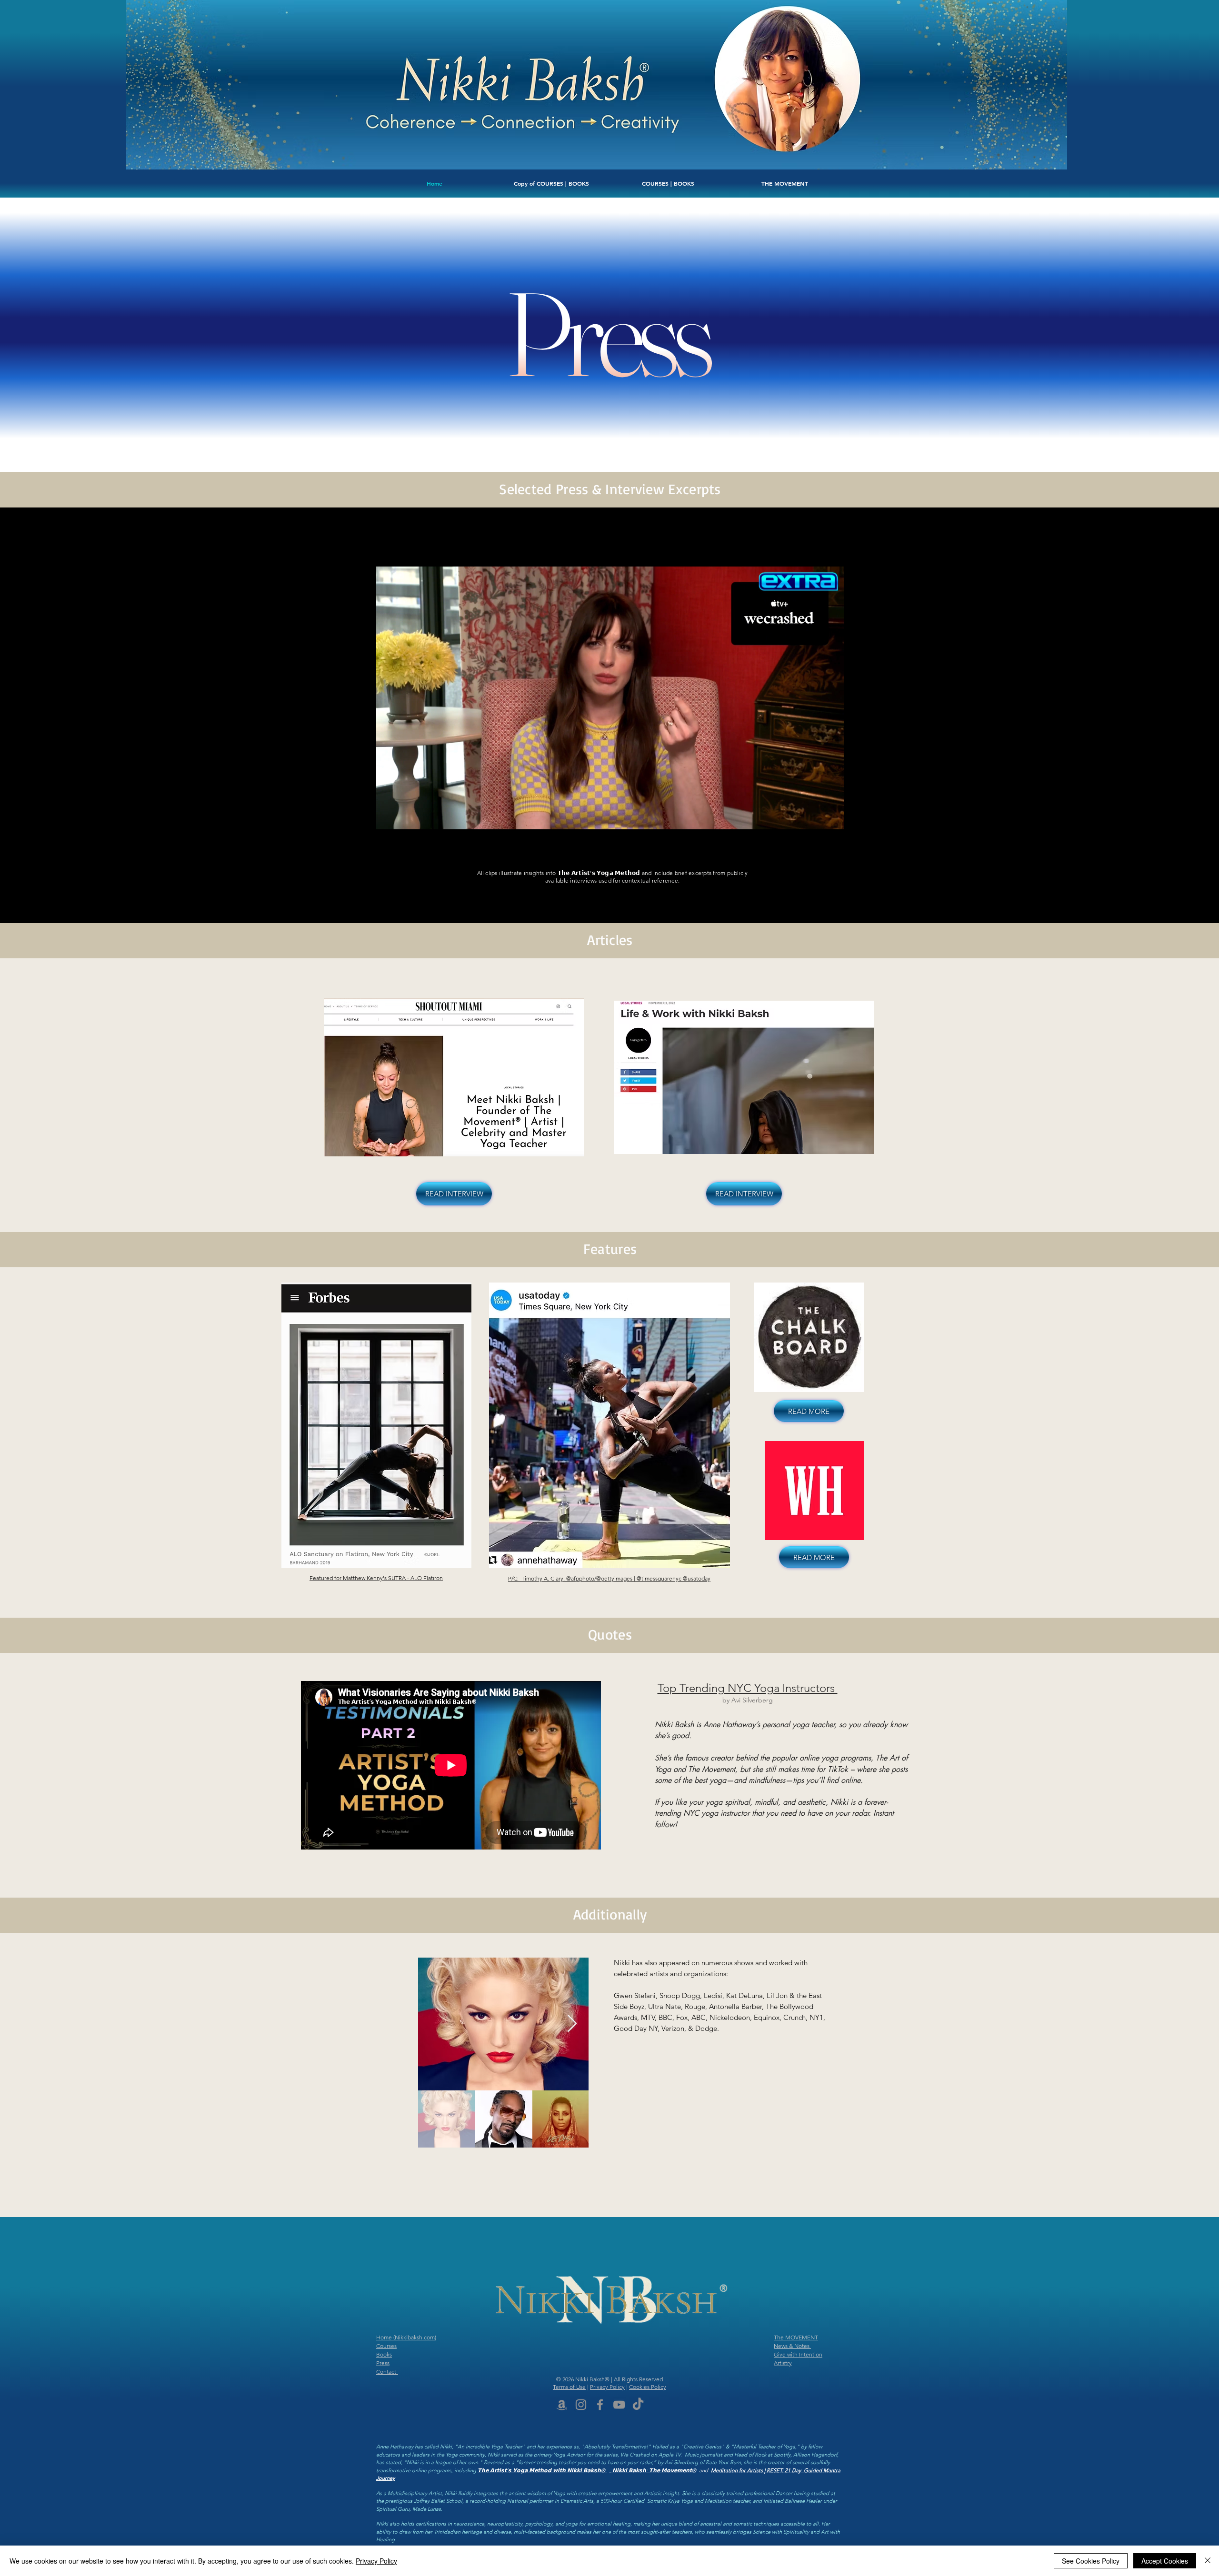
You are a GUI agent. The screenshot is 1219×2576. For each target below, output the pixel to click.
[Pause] (389, 829)
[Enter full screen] (831, 829)
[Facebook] (600, 2405)
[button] (551, 183)
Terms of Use (569, 2387)
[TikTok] (638, 2405)
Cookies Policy (648, 2387)
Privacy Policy (607, 2387)
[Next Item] (572, 2024)
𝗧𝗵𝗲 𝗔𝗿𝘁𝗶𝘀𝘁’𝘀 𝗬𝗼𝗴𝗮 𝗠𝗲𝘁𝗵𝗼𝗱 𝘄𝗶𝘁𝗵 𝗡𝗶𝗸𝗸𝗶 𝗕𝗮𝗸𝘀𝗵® (542, 2470)
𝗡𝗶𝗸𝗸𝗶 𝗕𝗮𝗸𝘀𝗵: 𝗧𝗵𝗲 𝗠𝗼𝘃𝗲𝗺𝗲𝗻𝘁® (654, 2470)
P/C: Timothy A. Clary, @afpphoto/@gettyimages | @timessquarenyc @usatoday (609, 1578)
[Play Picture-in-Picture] (815, 829)
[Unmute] (405, 829)
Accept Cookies (1165, 2561)
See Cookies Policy (1091, 2561)
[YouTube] (619, 2405)
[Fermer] (1208, 2561)
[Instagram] (581, 2405)
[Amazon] (562, 2405)
